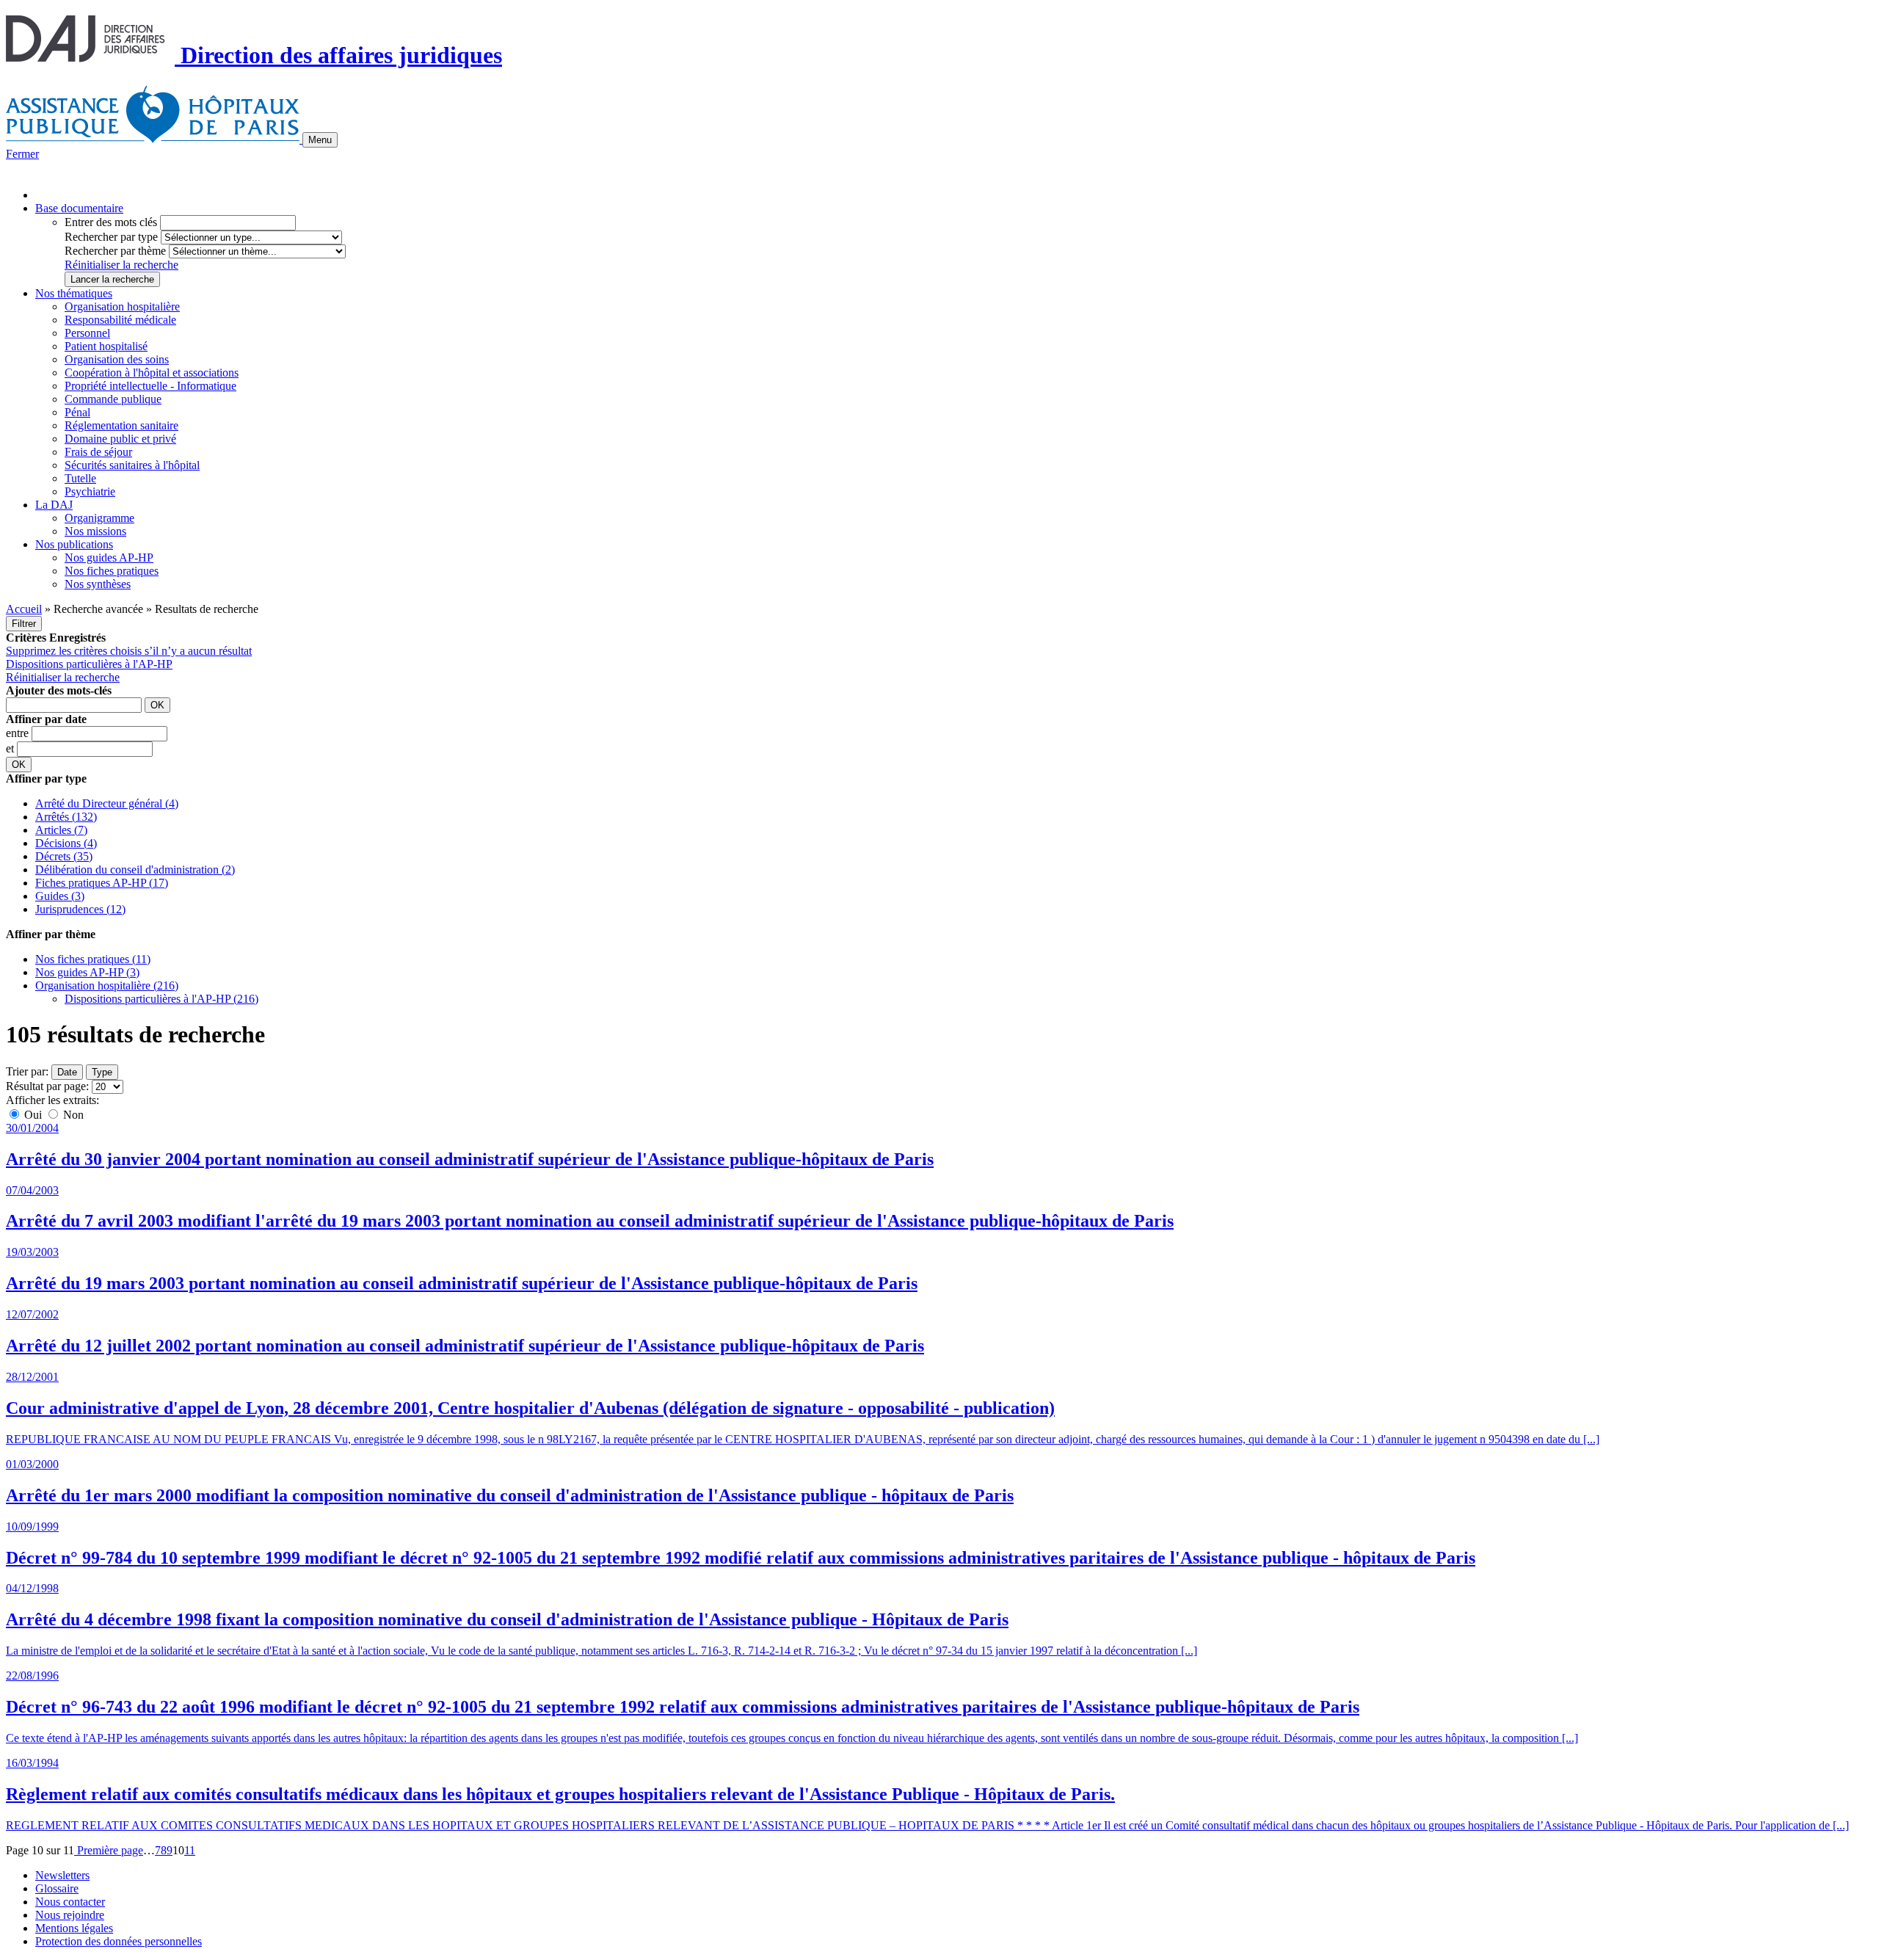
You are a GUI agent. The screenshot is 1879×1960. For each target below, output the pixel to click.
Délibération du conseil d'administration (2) (135, 870)
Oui (33, 1115)
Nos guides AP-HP (109, 558)
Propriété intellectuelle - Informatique (150, 386)
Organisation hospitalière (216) (107, 986)
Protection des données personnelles (119, 1941)
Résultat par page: (47, 1086)
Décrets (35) (64, 856)
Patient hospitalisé (106, 346)
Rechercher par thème (115, 251)
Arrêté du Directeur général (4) (107, 803)
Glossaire (57, 1888)
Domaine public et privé (120, 439)
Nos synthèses (98, 584)
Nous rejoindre (70, 1915)
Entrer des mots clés (111, 222)
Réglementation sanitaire (121, 425)
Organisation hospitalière (122, 306)
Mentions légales (74, 1928)
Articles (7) (61, 830)
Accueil (24, 609)
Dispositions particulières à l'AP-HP (89, 664)
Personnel (87, 333)
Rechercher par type (111, 237)
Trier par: (27, 1071)
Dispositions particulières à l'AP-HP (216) (161, 999)
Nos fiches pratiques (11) (93, 959)
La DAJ (54, 505)
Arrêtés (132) (66, 817)
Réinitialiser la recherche (121, 265)
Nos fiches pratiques (112, 571)
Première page (109, 1850)
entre (19, 733)
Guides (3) (60, 896)
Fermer (22, 154)
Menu (320, 140)
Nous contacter (70, 1902)
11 (190, 1850)
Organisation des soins (117, 359)
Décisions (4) (66, 843)
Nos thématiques (74, 293)
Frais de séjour (98, 452)
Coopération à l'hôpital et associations (152, 373)
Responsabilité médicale (120, 320)
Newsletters (62, 1875)
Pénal (77, 412)
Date (67, 1072)
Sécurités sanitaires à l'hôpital (132, 465)
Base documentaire (79, 208)
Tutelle (80, 478)
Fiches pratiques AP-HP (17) (102, 883)
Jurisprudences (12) (80, 909)
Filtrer (24, 624)
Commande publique (113, 399)
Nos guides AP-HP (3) (87, 972)
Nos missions (95, 531)
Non (72, 1115)
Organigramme (99, 518)
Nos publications (74, 544)
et (11, 748)
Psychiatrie (90, 491)
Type (102, 1072)
